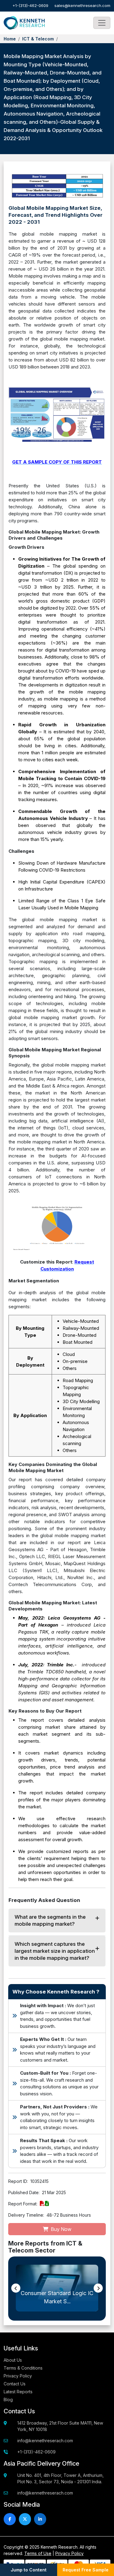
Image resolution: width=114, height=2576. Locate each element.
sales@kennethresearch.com (82, 5)
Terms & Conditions (23, 2368)
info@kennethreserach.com (45, 2441)
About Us (13, 2360)
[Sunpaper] (24, 23)
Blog (8, 2400)
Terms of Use (38, 2553)
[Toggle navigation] (102, 23)
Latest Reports (18, 2392)
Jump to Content (29, 2570)
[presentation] (16, 2288)
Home (10, 39)
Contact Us (15, 2384)
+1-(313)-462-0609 (30, 5)
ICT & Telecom (38, 39)
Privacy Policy (18, 2376)
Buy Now (60, 2229)
